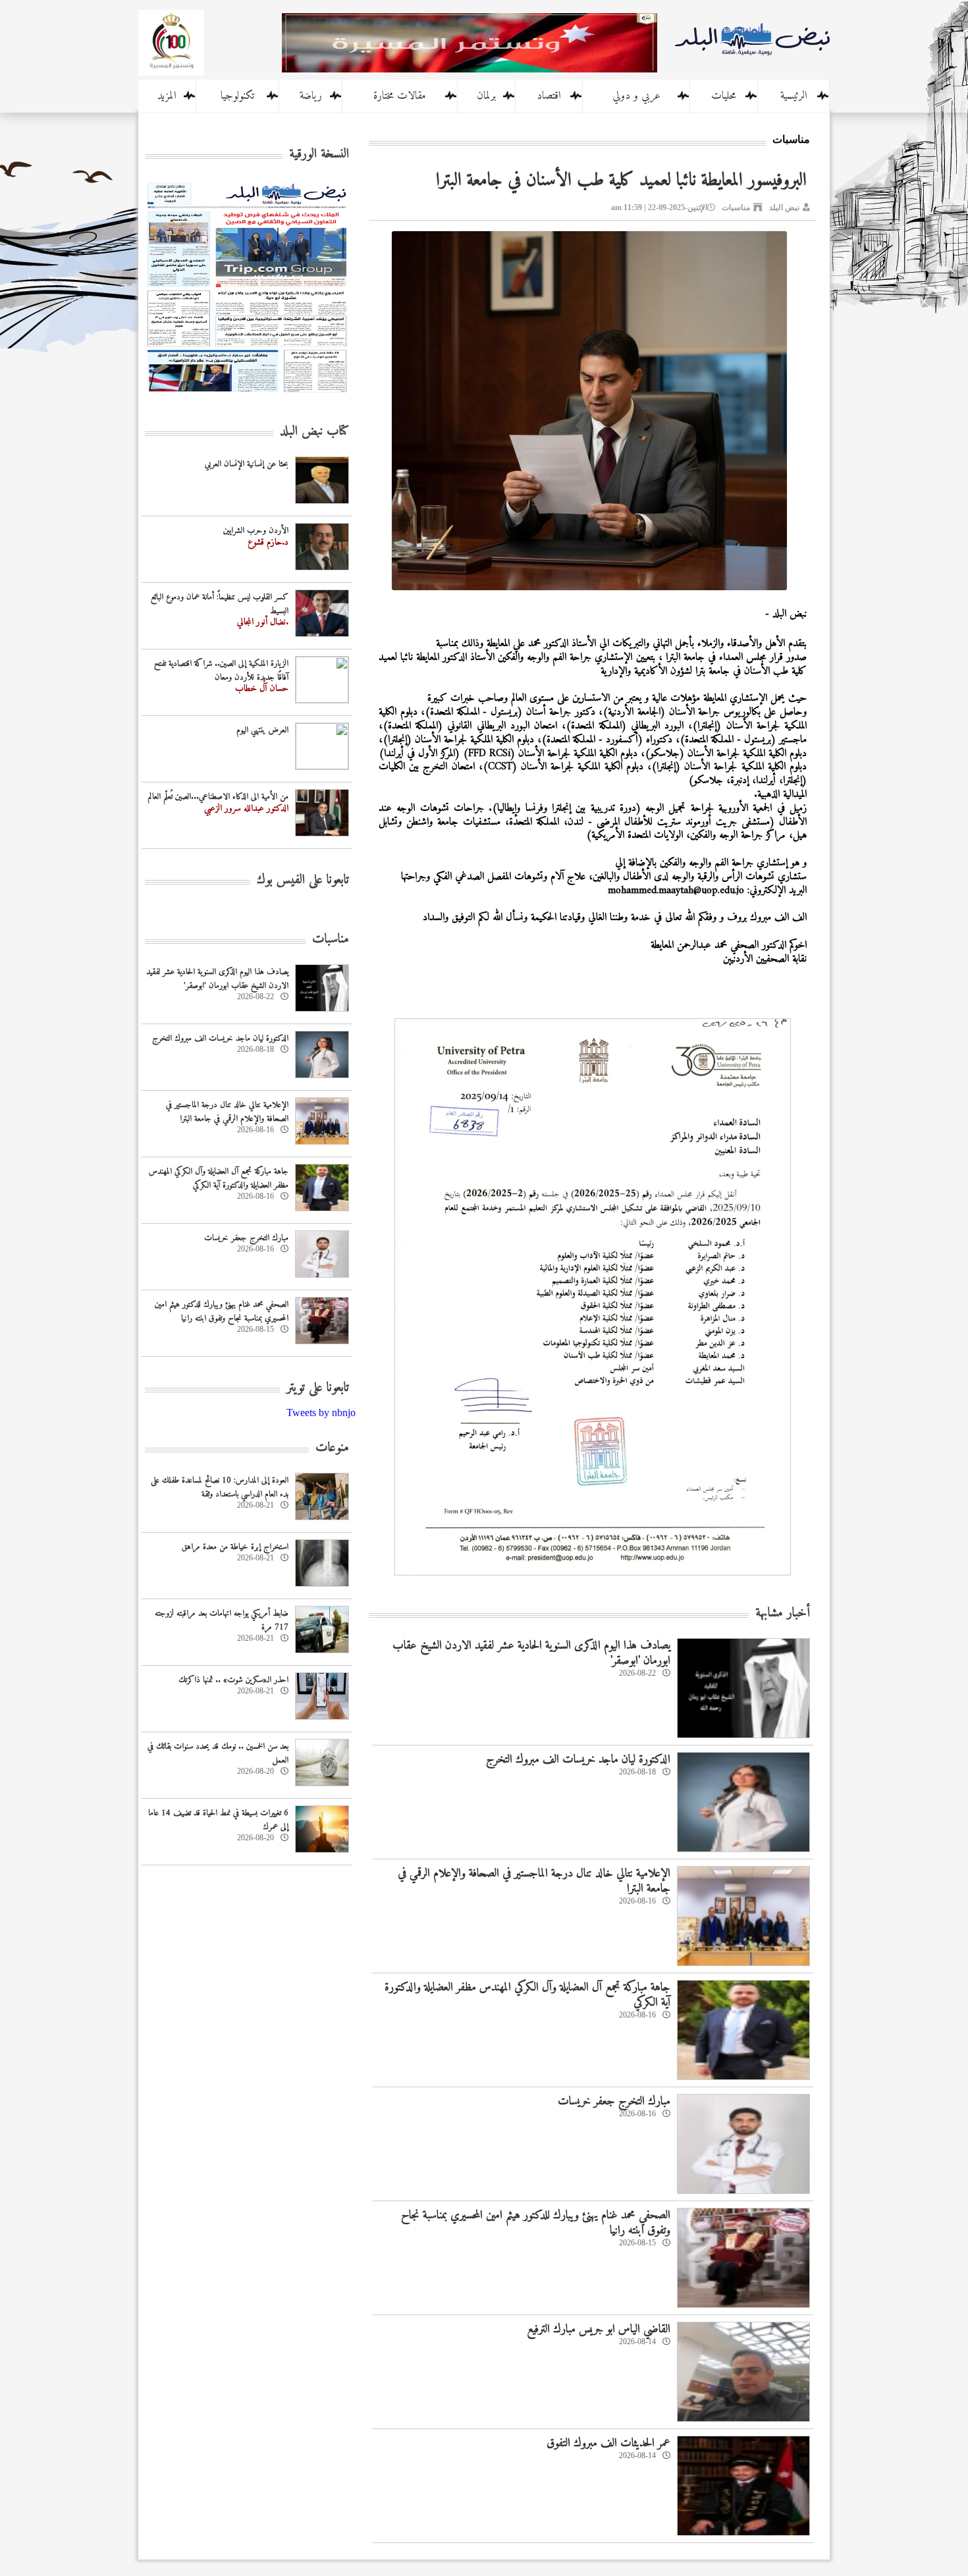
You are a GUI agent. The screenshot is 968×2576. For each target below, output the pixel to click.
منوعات (332, 1448)
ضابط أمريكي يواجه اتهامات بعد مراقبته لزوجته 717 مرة (222, 1620)
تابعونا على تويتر (318, 1388)
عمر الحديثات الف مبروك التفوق (608, 2443)
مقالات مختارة (400, 96)
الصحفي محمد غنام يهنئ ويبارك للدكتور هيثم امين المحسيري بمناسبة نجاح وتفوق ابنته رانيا (536, 2223)
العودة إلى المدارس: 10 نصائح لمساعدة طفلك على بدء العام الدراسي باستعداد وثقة (220, 1487)
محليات (724, 96)
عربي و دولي (636, 96)
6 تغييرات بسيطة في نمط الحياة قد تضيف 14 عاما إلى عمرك (218, 1820)
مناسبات (736, 207)
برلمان (486, 96)
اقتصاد (549, 96)
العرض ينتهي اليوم (262, 730)
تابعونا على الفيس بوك (303, 880)
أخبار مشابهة (783, 1613)
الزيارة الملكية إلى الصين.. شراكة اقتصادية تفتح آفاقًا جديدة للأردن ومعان (221, 671)
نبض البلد (784, 207)
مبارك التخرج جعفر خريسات (614, 2101)
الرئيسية (794, 96)
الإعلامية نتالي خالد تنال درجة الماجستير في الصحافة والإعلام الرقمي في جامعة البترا (534, 1881)
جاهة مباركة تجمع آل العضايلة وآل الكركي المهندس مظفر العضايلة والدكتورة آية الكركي (527, 1995)
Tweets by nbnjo (321, 1412)
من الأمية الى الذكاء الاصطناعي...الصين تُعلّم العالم (218, 797)
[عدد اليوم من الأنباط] (247, 396)
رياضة (311, 96)
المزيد (167, 96)
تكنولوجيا (237, 96)
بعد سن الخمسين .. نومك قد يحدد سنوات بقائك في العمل (218, 1753)
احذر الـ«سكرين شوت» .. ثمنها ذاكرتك (233, 1680)
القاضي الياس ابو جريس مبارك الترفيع (599, 2329)
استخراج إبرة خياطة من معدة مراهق (235, 1547)
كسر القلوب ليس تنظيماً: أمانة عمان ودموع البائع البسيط (220, 604)
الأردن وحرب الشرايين (256, 531)
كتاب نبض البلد (314, 432)
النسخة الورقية (319, 154)
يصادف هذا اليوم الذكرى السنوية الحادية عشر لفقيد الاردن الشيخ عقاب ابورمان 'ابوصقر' (531, 1653)
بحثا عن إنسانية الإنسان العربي (247, 464)
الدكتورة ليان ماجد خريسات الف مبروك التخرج (578, 1760)
